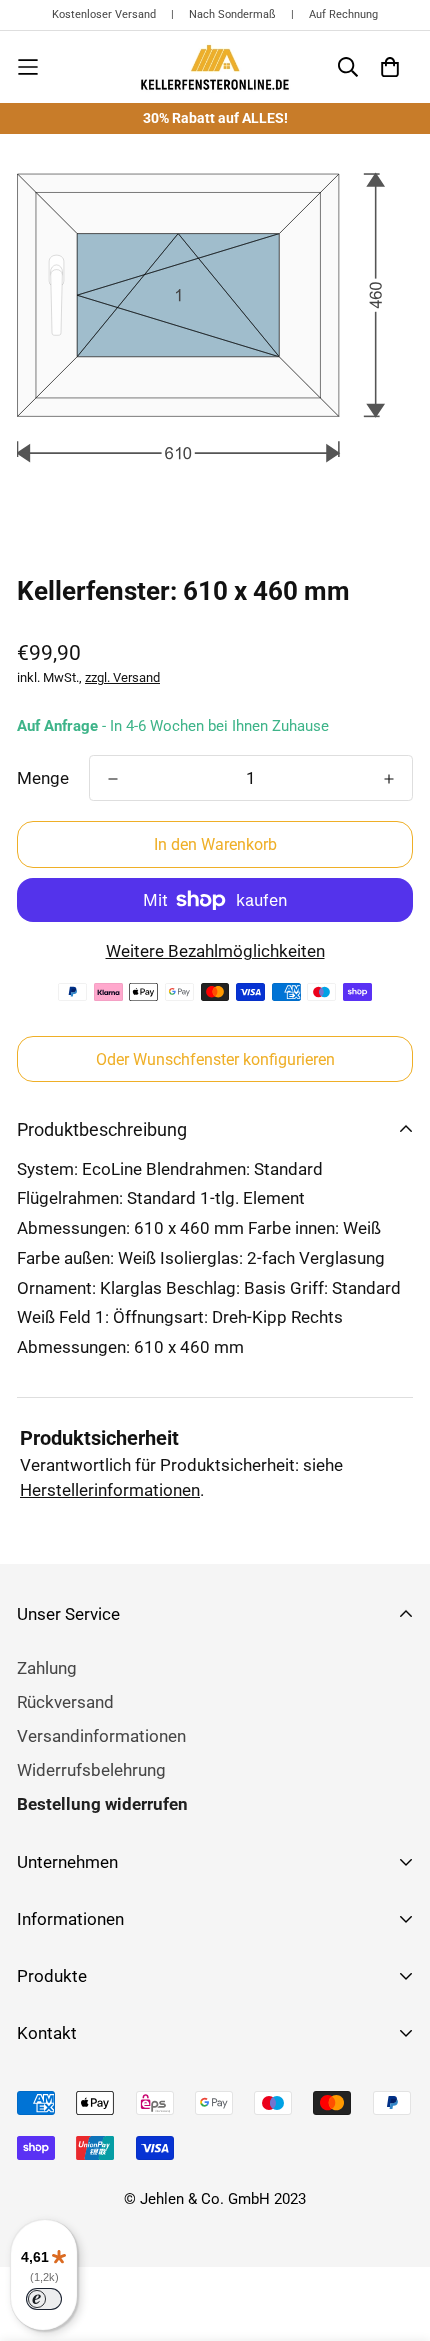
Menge (43, 778)
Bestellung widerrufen (102, 1804)
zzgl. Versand (122, 677)
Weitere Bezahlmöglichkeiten (215, 951)
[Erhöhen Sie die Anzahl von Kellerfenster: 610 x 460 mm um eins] (389, 779)
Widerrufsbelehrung (91, 1770)
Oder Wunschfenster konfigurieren (215, 1059)
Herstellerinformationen (110, 1490)
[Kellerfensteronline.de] (215, 67)
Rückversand (65, 1702)
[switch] (44, 2299)
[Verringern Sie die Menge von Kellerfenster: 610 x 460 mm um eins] (113, 779)
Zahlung (47, 1668)
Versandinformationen (101, 1736)
